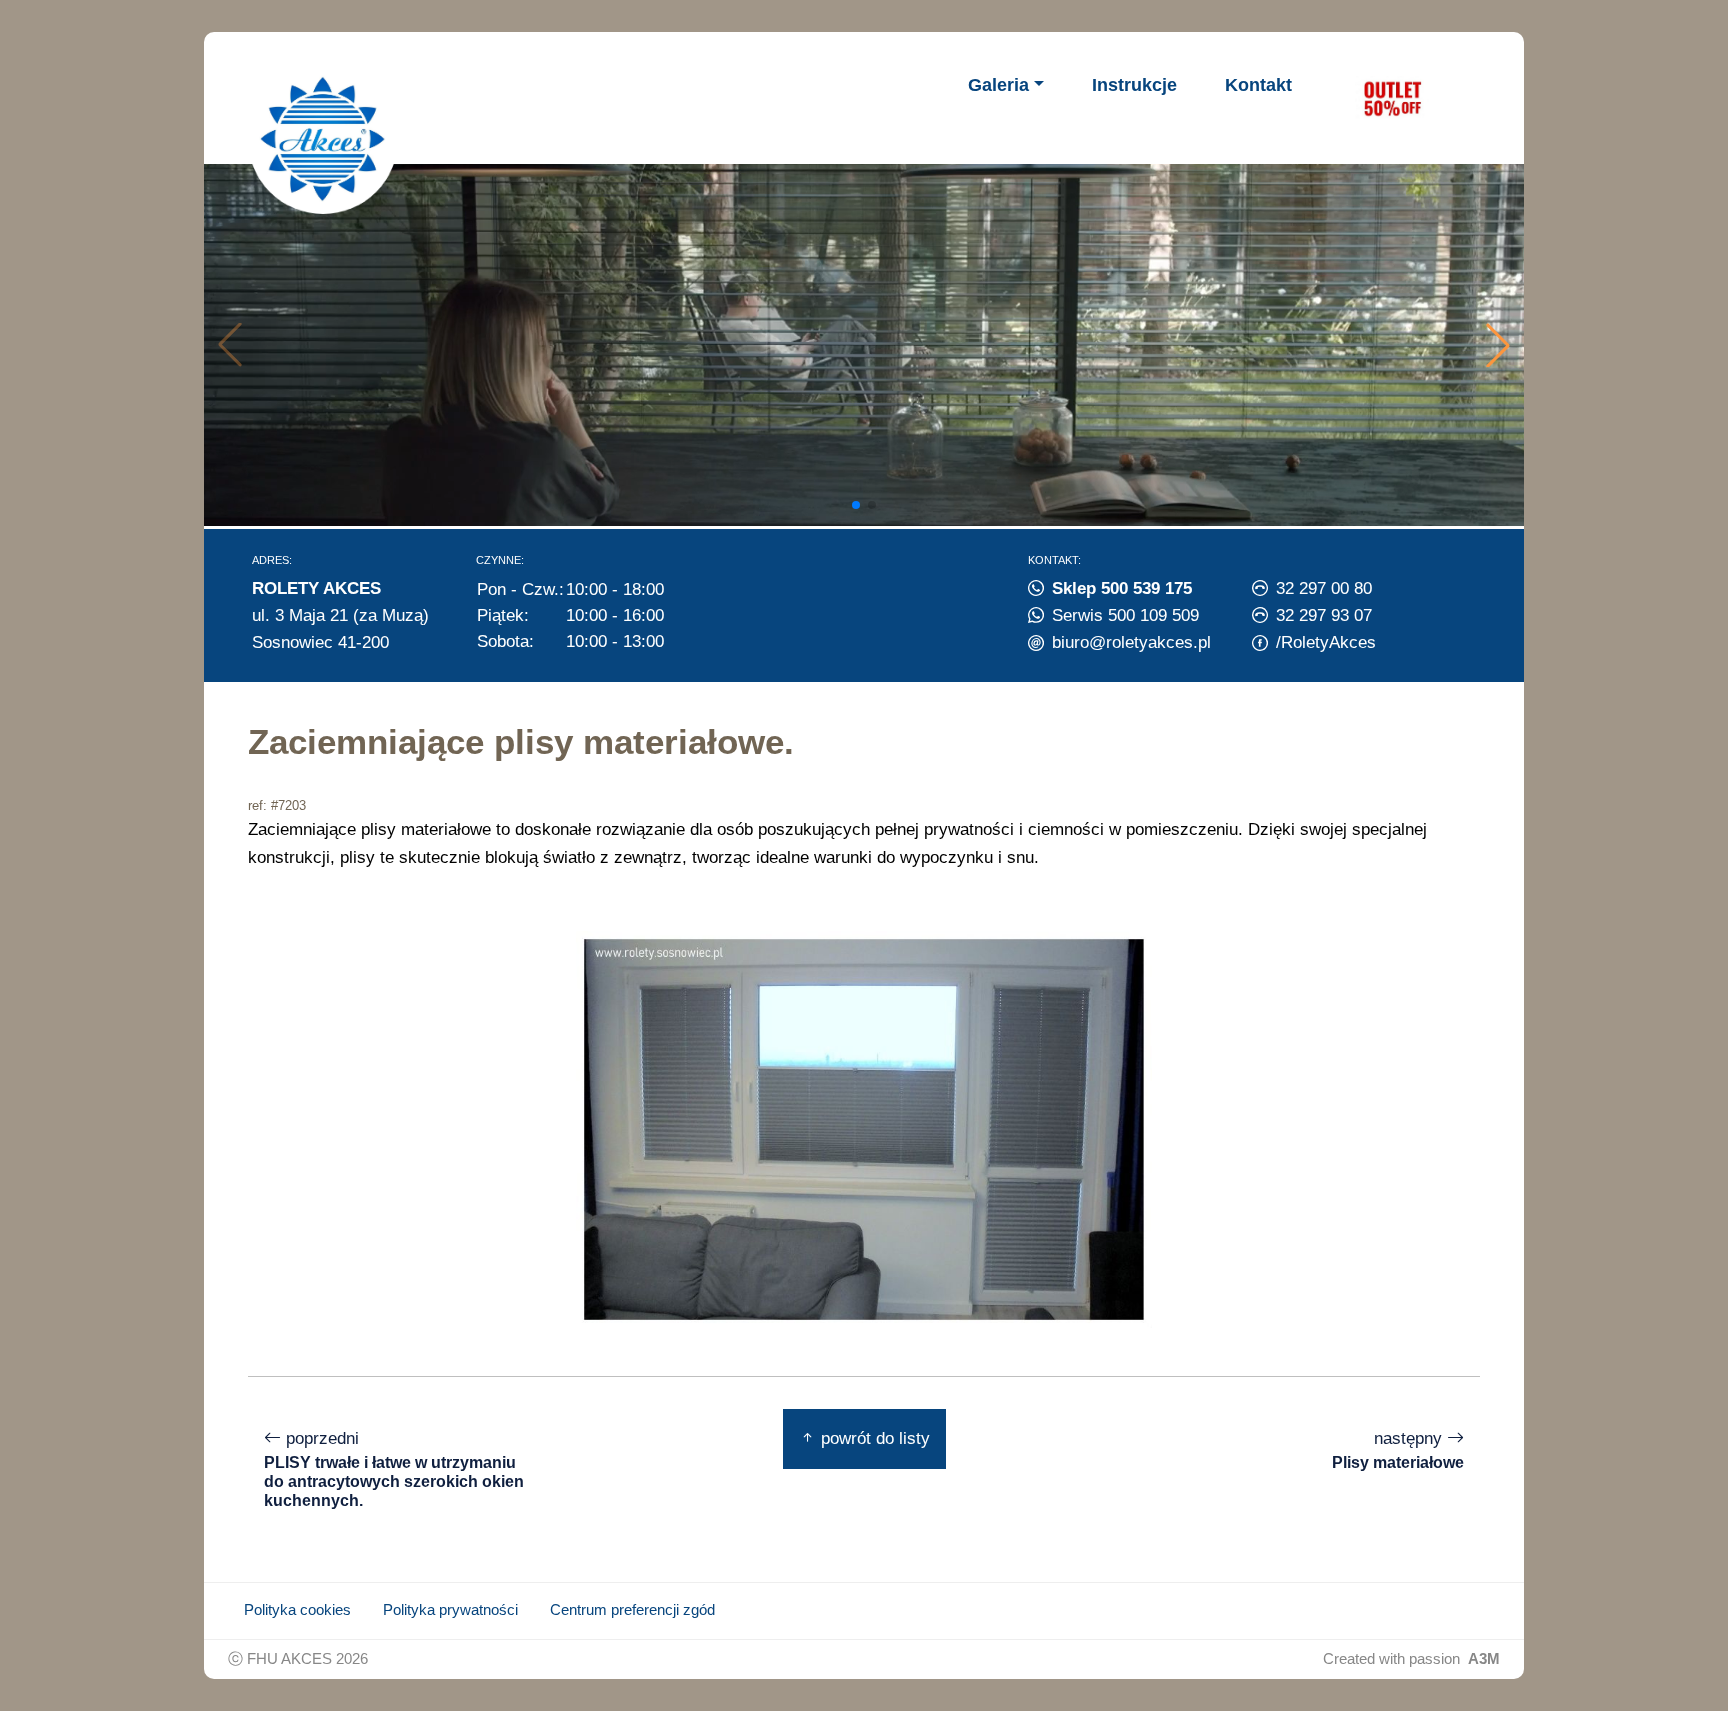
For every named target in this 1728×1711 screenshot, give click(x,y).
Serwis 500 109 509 (1125, 615)
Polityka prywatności (450, 1610)
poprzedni (394, 1468)
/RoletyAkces (1326, 642)
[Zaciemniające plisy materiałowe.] (864, 1128)
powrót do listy (873, 1438)
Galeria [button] (998, 85)
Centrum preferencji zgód (632, 1610)
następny (1398, 1449)
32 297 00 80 (1324, 588)
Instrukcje (1134, 85)
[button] (1498, 345)
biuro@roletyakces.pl (1131, 642)
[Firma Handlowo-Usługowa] (323, 139)
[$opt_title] (1392, 98)
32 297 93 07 (1324, 615)
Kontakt (1258, 85)
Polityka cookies (297, 1610)
